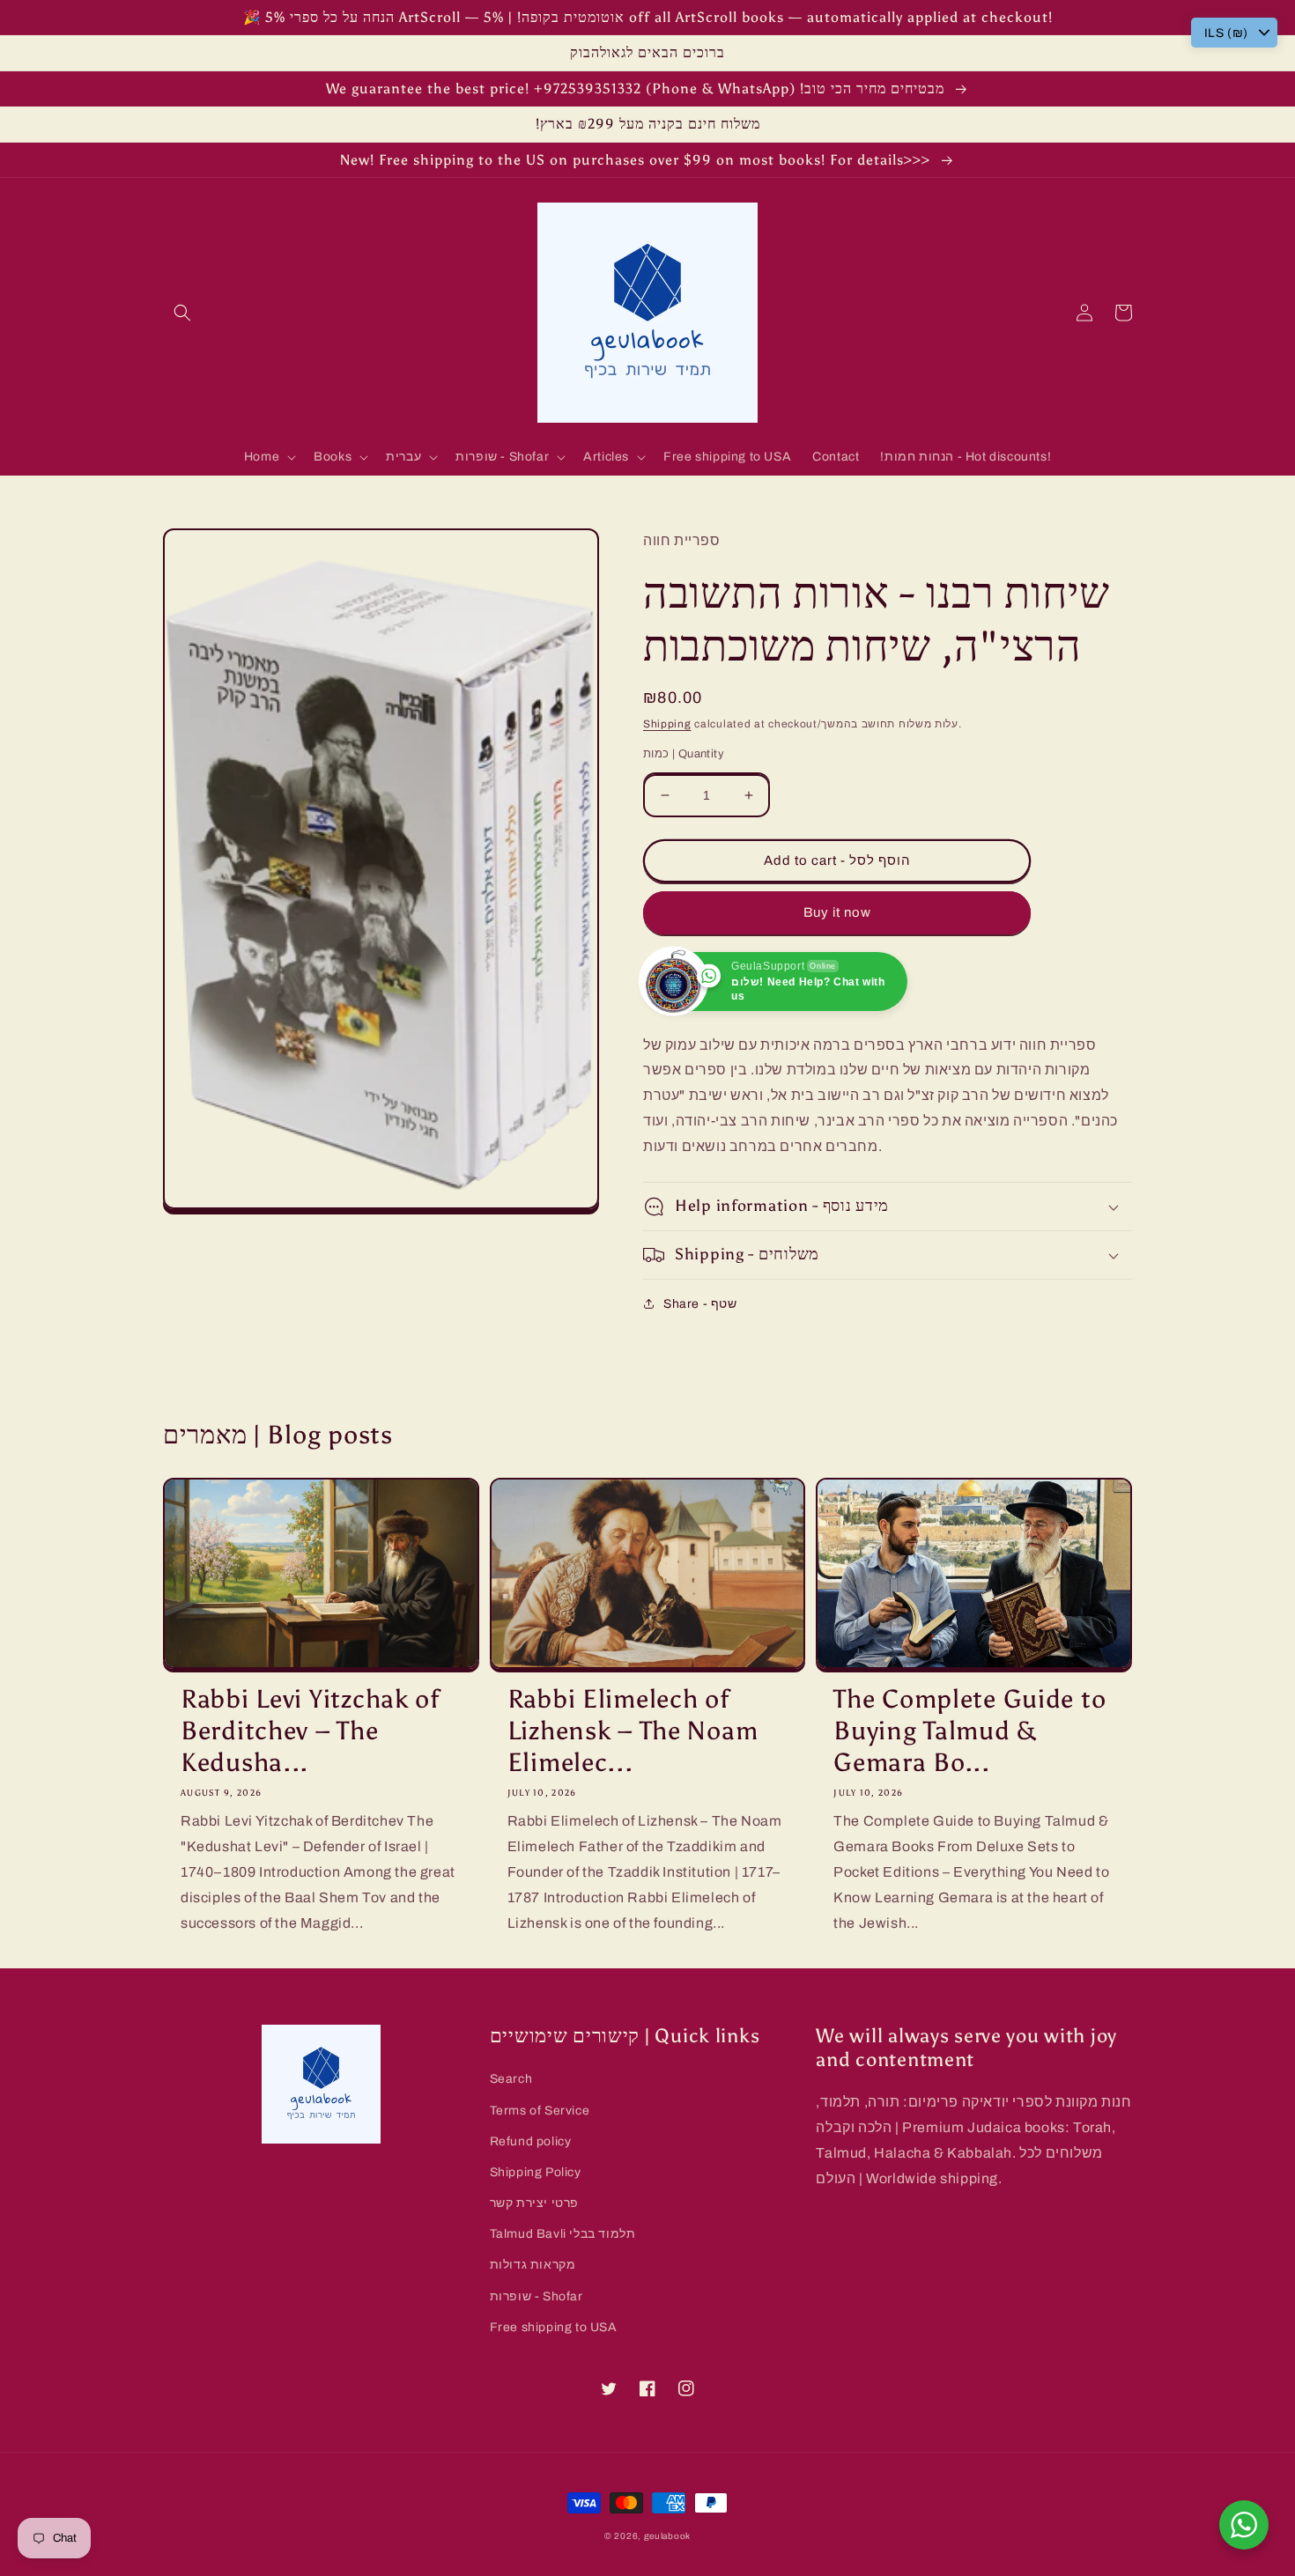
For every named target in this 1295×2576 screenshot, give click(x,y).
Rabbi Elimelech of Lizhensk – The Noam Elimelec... (633, 1731)
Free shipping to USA (554, 2327)
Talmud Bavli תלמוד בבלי (563, 2234)
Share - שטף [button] (700, 1304)
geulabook (667, 2536)
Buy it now (837, 912)
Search (511, 2079)
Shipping (667, 724)
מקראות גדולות (533, 2265)
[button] (182, 313)
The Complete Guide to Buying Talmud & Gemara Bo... (969, 1731)
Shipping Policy (536, 2172)
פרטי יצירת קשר (534, 2203)
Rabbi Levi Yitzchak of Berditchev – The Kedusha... (310, 1731)
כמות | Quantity (684, 754)
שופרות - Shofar (536, 2296)
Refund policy (531, 2141)
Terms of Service (540, 2111)
